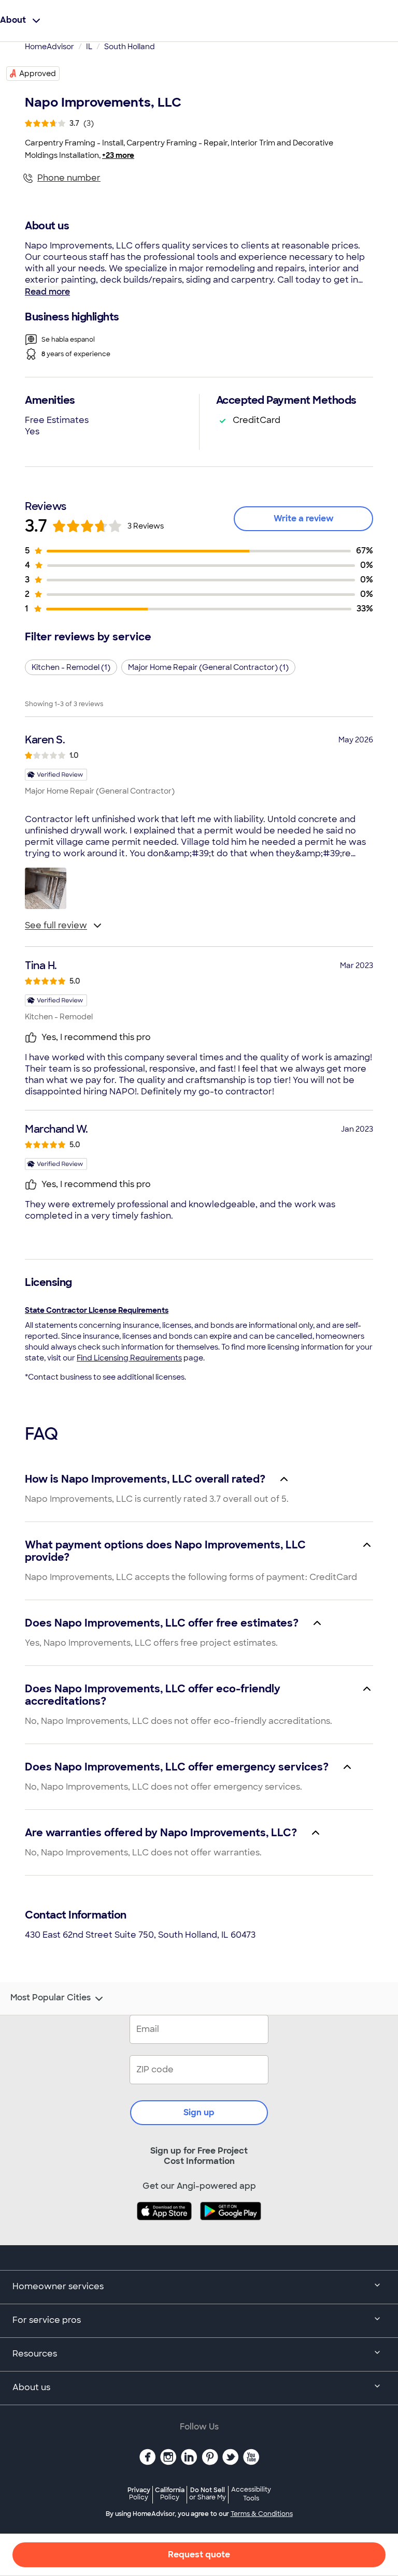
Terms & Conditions (262, 2514)
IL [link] (89, 47)
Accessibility (251, 2494)
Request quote (199, 2555)
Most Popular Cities (51, 1998)
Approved (38, 74)
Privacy (139, 2493)
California (170, 2493)
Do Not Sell (208, 2493)
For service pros (47, 2320)
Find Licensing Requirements (129, 1358)
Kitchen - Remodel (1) (71, 667)
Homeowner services (58, 2286)
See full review (56, 925)
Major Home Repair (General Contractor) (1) (208, 667)
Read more (47, 292)
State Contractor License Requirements (97, 1310)
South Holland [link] (130, 47)
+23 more (118, 155)
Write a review (304, 518)
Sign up (199, 2112)
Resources (35, 2354)
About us (31, 2387)
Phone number (69, 178)
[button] (46, 888)
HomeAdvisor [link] (49, 47)
